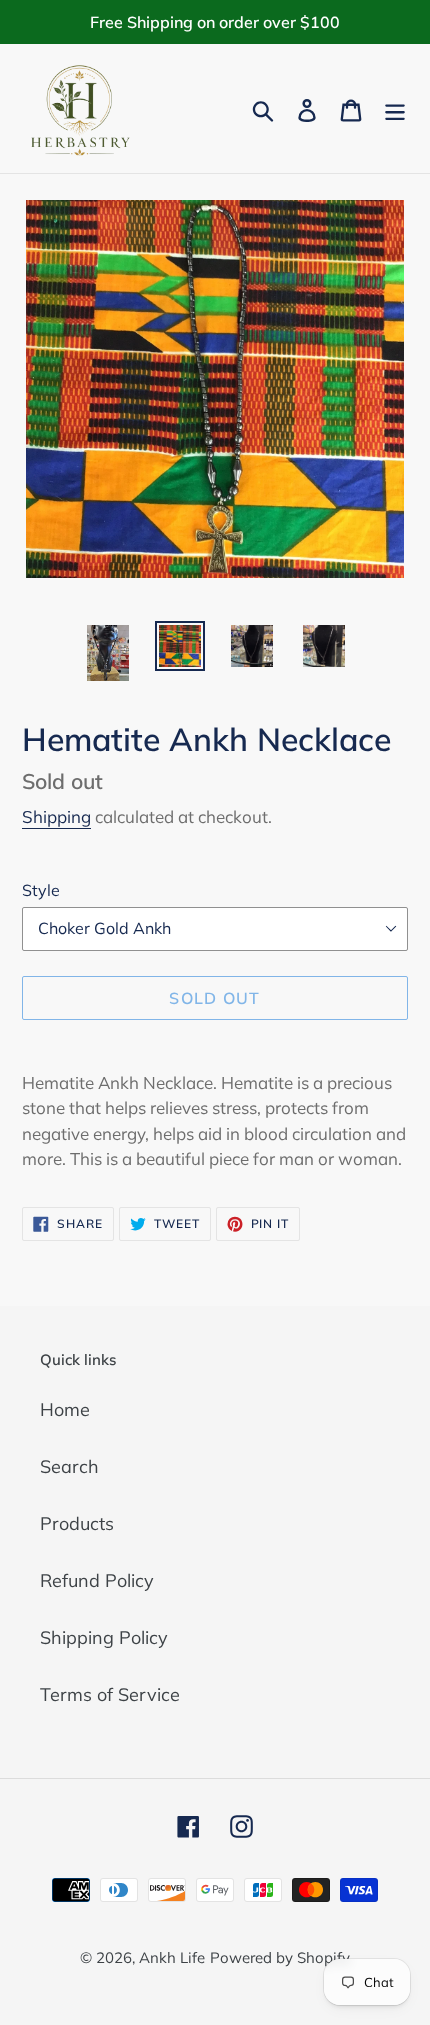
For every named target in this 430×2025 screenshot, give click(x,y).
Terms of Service (110, 1694)
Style (41, 890)
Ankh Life (172, 1957)
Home (65, 1409)
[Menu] (395, 108)
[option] (108, 653)
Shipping (56, 816)
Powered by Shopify (280, 1957)
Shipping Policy (104, 1637)
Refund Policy (97, 1580)
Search (69, 1466)
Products (77, 1523)
